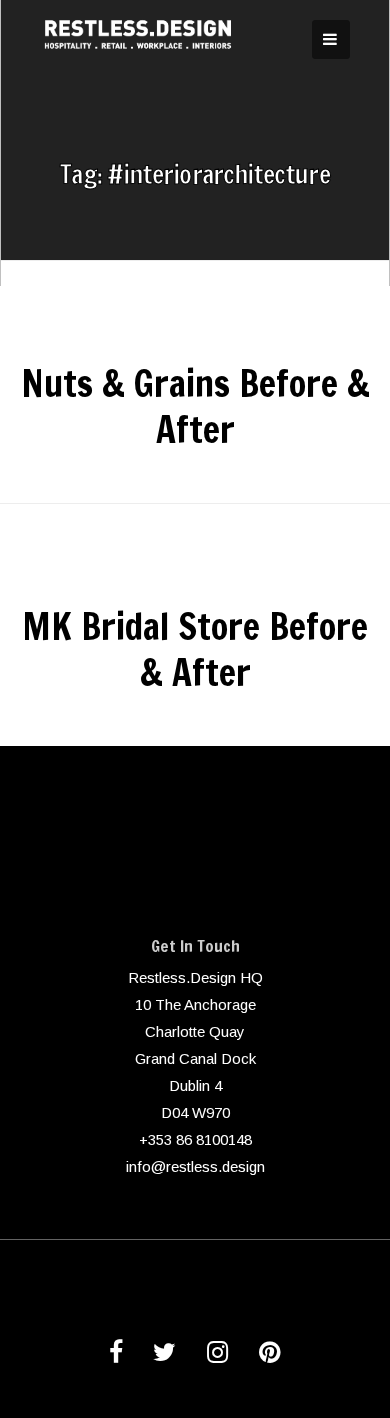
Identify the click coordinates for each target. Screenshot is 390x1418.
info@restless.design (195, 1166)
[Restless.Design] (140, 61)
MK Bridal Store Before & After (195, 649)
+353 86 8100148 (195, 1139)
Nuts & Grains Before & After (195, 406)
